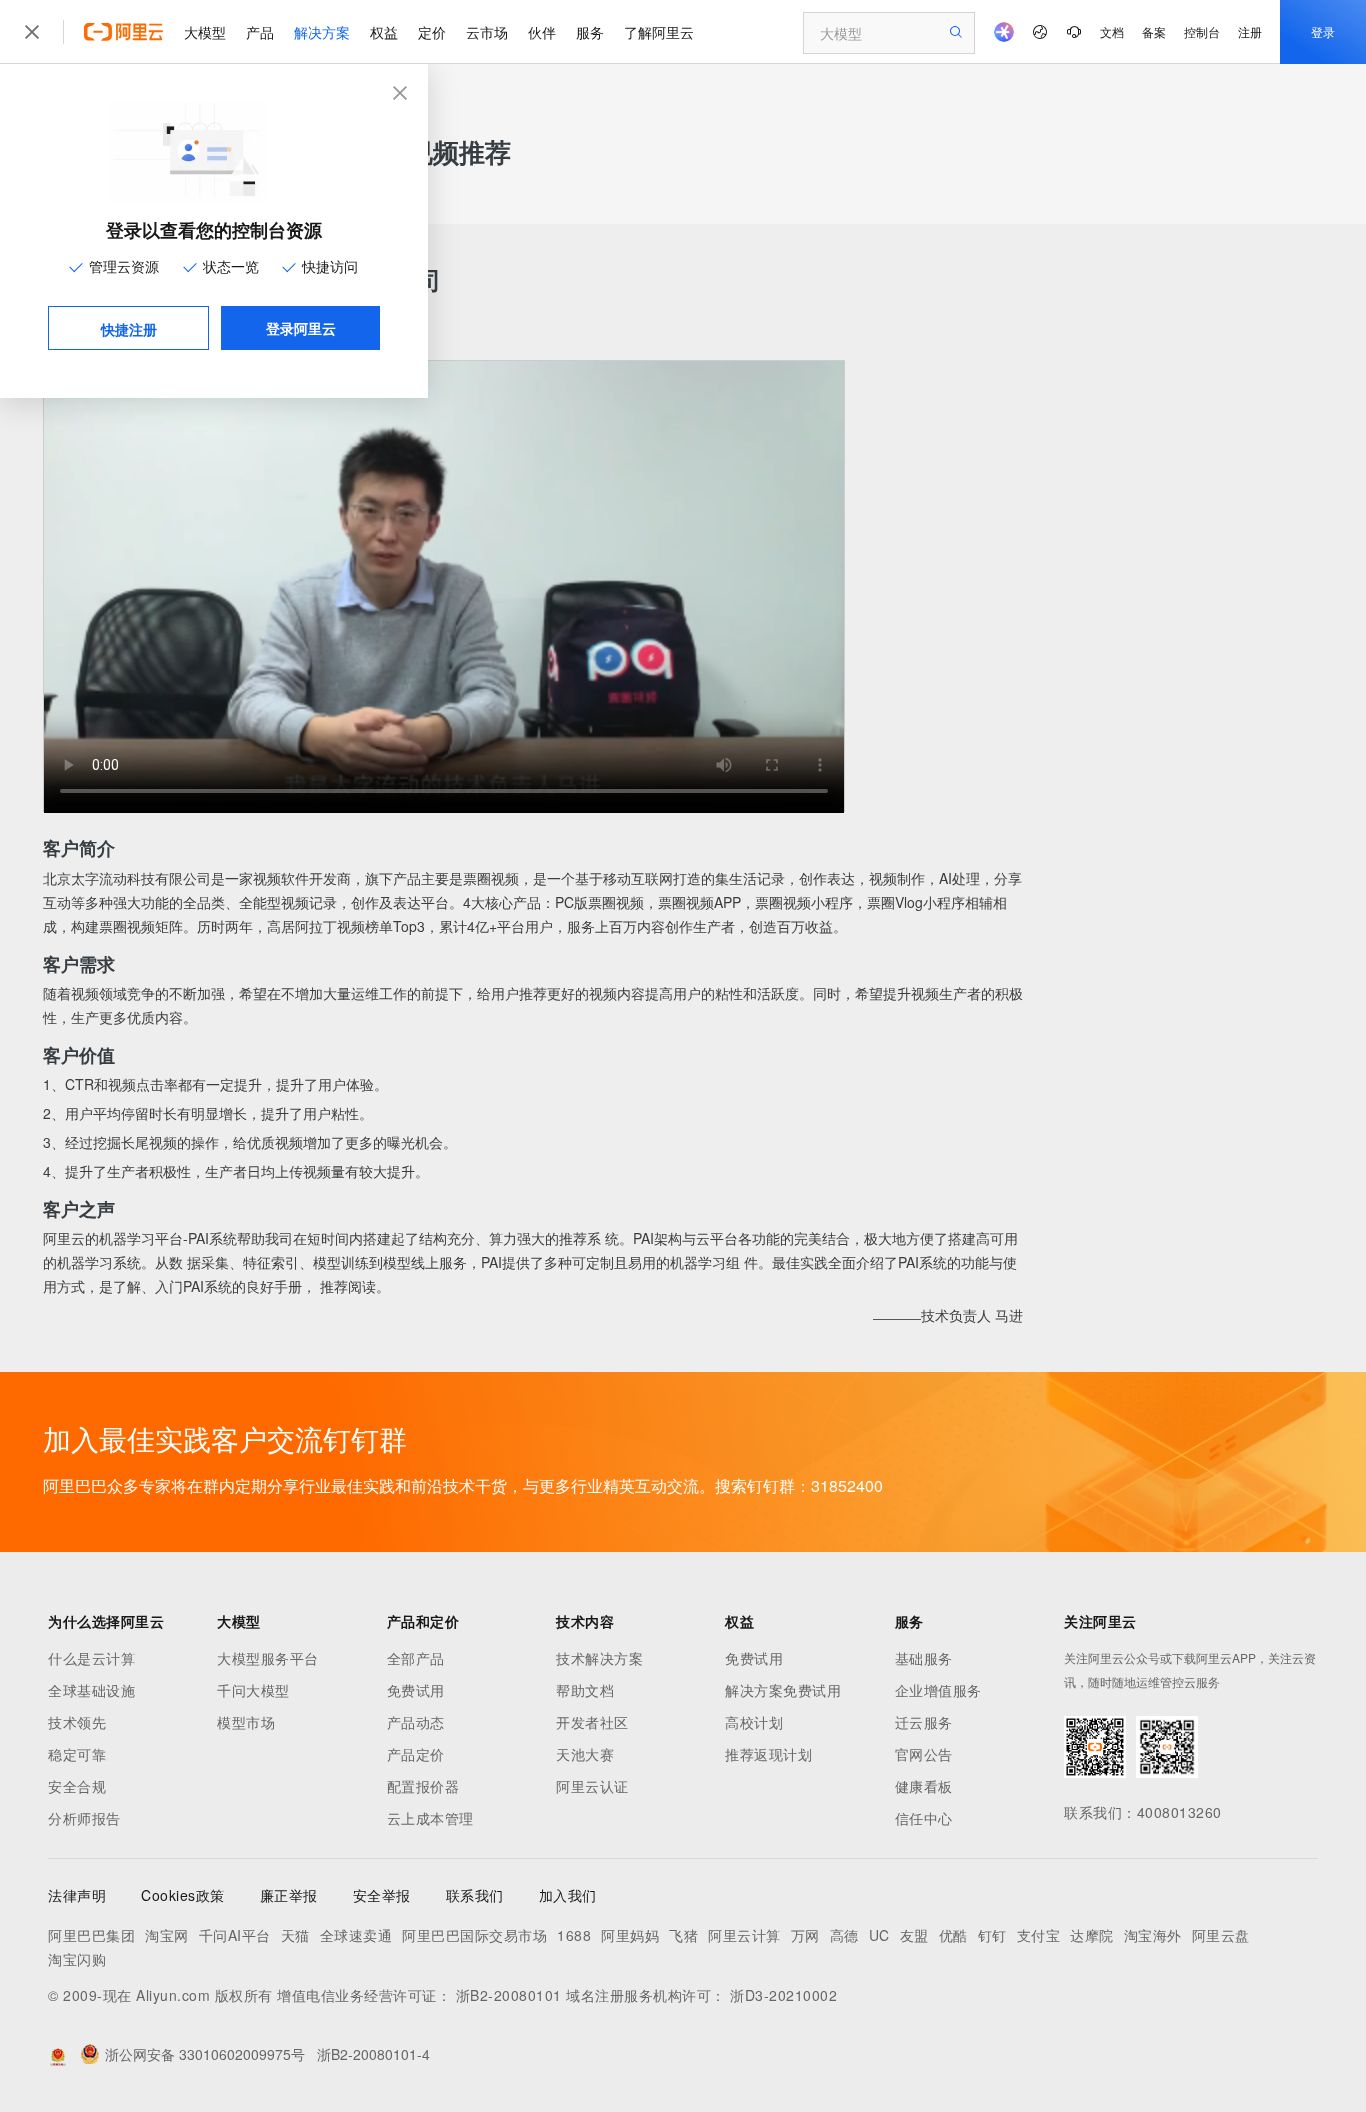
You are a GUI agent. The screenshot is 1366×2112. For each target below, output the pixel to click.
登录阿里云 (301, 328)
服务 (590, 32)
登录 (1323, 31)
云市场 (487, 32)
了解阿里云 (659, 32)
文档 (1112, 31)
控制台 (1202, 31)
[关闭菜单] (32, 32)
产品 (260, 32)
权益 (384, 32)
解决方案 (322, 32)
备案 (1154, 31)
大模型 (205, 32)
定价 (432, 32)
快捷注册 (129, 329)
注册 (1250, 31)
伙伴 (542, 32)
